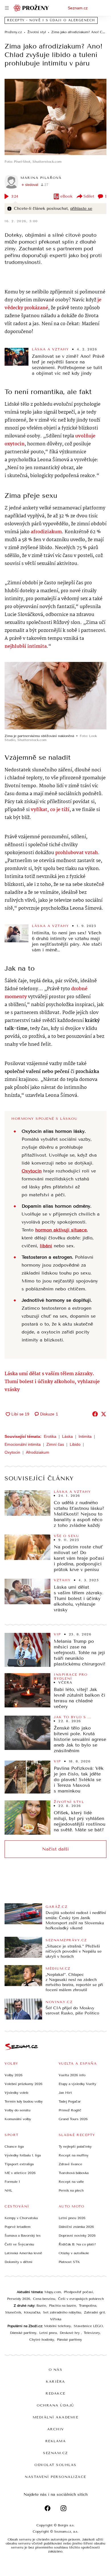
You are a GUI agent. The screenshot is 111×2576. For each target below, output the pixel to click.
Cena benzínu (44, 2299)
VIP (57, 1634)
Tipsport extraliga (19, 2164)
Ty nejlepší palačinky (75, 2147)
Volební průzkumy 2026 (23, 2084)
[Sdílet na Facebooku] (95, 1414)
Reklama (56, 2441)
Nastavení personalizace (55, 2477)
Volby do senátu (18, 2110)
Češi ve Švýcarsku (19, 2244)
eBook (66, 196)
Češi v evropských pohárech (81, 2299)
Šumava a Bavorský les (23, 2236)
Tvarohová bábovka (74, 2173)
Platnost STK (69, 2262)
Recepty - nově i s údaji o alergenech (51, 20)
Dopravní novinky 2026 (77, 2236)
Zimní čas (55, 1444)
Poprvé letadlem (18, 2227)
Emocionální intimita (23, 1444)
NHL (8, 2190)
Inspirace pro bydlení (71, 1677)
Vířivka (56, 2319)
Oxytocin (12, 1452)
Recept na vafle (71, 2182)
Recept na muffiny (74, 2155)
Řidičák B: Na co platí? (77, 2244)
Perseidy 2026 (19, 2299)
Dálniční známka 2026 (76, 2227)
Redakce (55, 2393)
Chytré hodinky (42, 2340)
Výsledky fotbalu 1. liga (23, 2155)
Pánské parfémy (69, 2340)
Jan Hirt (65, 2093)
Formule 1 (12, 2182)
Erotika (50, 1436)
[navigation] (7, 8)
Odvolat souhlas (55, 2465)
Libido (75, 1444)
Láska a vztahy (50, 349)
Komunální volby (18, 2119)
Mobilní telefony (57, 2326)
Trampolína (88, 2306)
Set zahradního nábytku (62, 2312)
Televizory (92, 2333)
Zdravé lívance (70, 2164)
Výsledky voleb (16, 2093)
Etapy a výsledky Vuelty (77, 2084)
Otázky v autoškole (74, 2253)
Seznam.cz (78, 8)
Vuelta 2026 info (72, 2075)
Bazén (41, 2306)
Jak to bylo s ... (73, 1717)
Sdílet (89, 196)
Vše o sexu (66, 1536)
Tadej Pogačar (70, 2101)
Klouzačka (32, 2312)
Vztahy (62, 1580)
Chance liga (14, 2147)
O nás (56, 2370)
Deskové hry (70, 2333)
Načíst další (55, 1849)
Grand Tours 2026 (73, 2119)
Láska (67, 1436)
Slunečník (13, 2312)
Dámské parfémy (23, 2333)
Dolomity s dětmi (18, 2262)
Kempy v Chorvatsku (21, 2218)
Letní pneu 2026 (72, 2218)
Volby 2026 (14, 2075)
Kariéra (55, 2382)
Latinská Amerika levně (23, 2253)
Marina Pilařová (41, 178)
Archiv (56, 2429)
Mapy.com (53, 2292)
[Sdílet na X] (104, 1414)
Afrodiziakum (38, 1452)
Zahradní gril (94, 2312)
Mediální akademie (56, 2417)
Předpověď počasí (78, 2292)
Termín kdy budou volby (24, 2101)
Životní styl (69, 1802)
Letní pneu (48, 2333)
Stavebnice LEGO (88, 2326)
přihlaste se (81, 209)
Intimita (85, 1436)
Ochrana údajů (55, 2405)
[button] (55, 117)
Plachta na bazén (62, 2306)
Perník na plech (71, 2190)
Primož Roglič (70, 2110)
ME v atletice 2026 (20, 2173)
